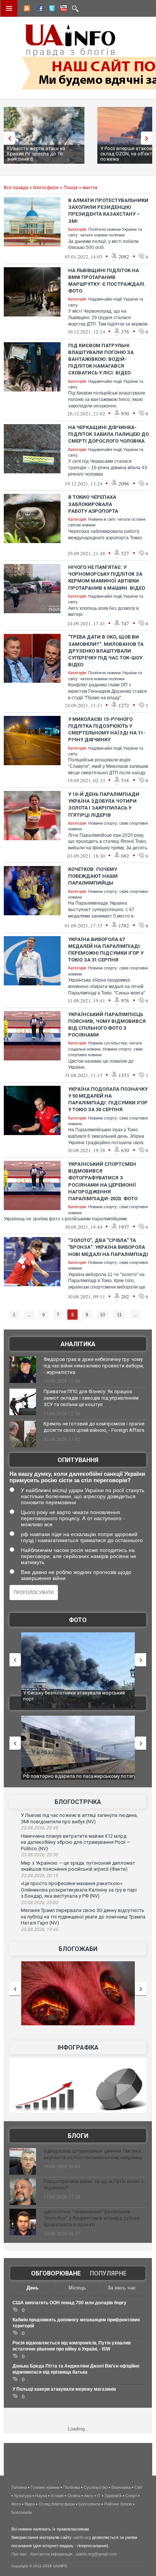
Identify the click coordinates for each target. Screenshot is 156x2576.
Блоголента (89, 2504)
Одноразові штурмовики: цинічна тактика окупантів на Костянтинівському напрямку (93, 2154)
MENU (9, 8)
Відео (30, 2504)
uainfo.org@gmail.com (96, 2554)
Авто (89, 2496)
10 (103, 1315)
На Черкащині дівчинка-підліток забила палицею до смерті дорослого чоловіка (108, 434)
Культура (23, 2496)
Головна (19, 2487)
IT (99, 2496)
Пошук (71, 188)
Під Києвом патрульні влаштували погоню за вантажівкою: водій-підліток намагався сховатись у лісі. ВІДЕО (101, 359)
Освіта (74, 2496)
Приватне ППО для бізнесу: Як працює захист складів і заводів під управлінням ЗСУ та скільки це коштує (91, 1398)
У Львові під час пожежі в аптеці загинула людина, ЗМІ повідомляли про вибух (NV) (79, 1818)
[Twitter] (50, 9)
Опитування (78, 1460)
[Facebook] (38, 9)
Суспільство (96, 2487)
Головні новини (45, 2487)
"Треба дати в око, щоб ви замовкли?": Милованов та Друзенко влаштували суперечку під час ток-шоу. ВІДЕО (106, 651)
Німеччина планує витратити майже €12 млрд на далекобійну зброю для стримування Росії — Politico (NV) (76, 1842)
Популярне (108, 2273)
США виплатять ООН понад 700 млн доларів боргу (69, 2303)
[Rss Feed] (26, 9)
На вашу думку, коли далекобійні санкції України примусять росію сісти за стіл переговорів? (77, 1477)
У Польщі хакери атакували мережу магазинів (64, 2389)
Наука (41, 2496)
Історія (57, 2496)
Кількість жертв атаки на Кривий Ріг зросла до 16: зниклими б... (36, 154)
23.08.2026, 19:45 (39, 1929)
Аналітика (78, 1344)
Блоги (78, 2136)
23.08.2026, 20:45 (39, 1828)
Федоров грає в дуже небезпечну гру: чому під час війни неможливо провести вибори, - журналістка (94, 1366)
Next (148, 138)
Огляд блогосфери (57, 2504)
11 (119, 1315)
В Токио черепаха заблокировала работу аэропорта (93, 504)
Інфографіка (78, 2047)
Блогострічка (78, 1802)
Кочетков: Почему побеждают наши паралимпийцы (93, 876)
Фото (78, 1620)
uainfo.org (82, 2537)
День (33, 2288)
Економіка (121, 2487)
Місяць (77, 2288)
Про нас (19, 2554)
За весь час (122, 2288)
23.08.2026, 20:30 (39, 1855)
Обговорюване (56, 2273)
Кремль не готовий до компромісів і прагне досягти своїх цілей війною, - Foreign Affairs (94, 1427)
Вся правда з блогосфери (31, 188)
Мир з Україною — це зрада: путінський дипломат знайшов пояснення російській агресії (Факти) (78, 1866)
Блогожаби (78, 1949)
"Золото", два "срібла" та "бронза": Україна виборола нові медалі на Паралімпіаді (108, 1247)
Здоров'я (113, 2496)
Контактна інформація (51, 2554)
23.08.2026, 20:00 (39, 1903)
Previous (8, 138)
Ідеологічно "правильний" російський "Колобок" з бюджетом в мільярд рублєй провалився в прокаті (92, 2218)
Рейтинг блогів (118, 2504)
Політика (72, 2487)
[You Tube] (62, 9)
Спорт (131, 2496)
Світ (138, 2487)
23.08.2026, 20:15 (39, 1876)
